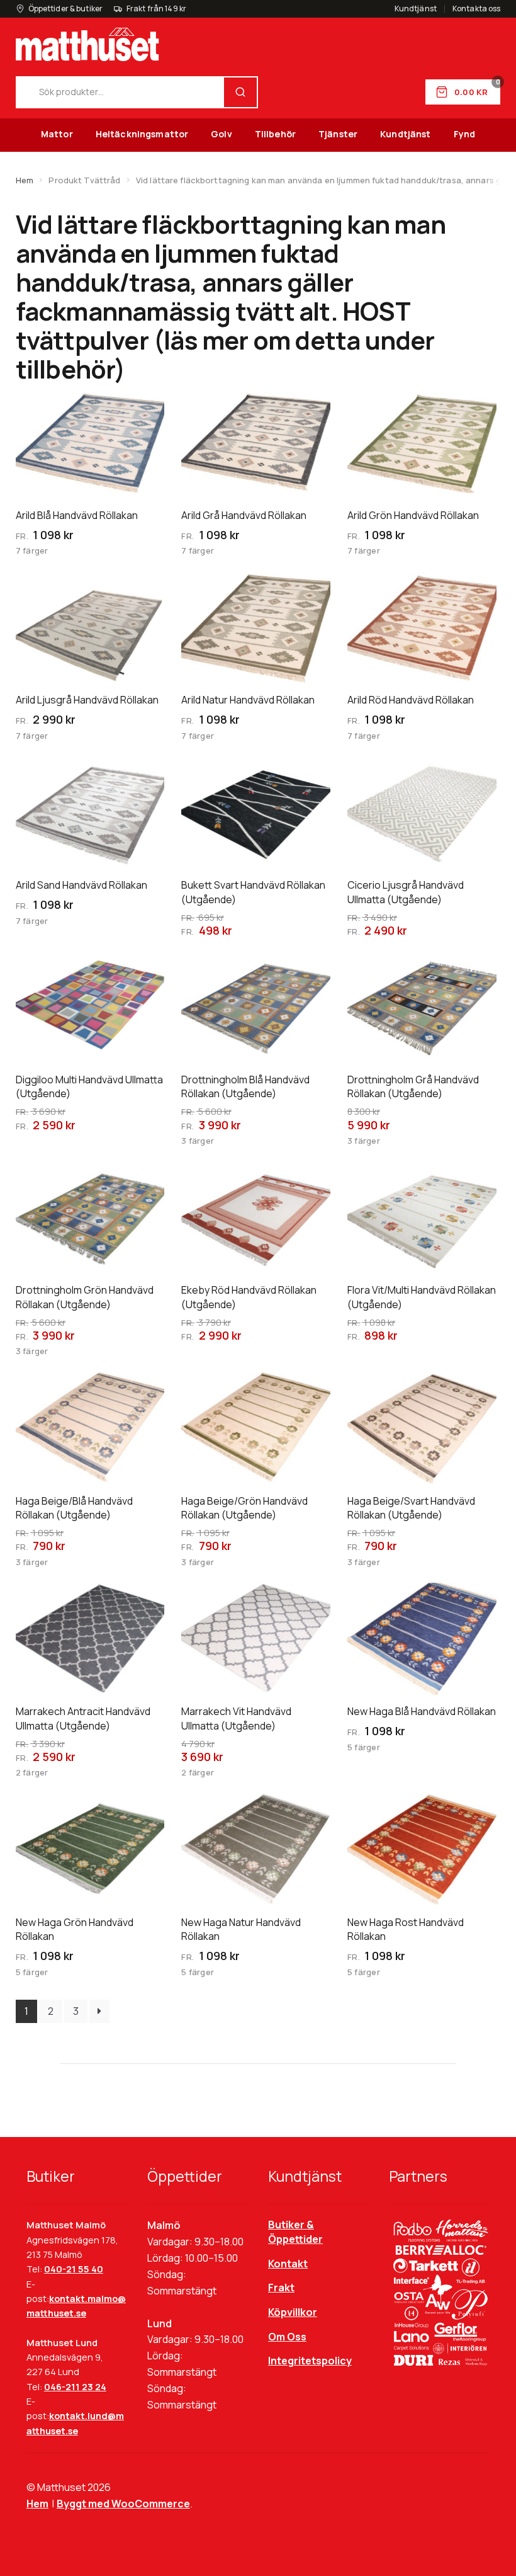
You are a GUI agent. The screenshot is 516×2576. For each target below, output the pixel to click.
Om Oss (287, 2337)
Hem (25, 180)
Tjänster (338, 134)
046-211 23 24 (75, 2387)
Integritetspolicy (310, 2361)
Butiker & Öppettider (295, 2232)
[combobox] (121, 92)
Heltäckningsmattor (142, 134)
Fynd (465, 134)
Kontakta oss (476, 9)
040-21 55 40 (74, 2269)
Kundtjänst (416, 9)
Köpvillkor (293, 2312)
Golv (222, 134)
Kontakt (288, 2264)
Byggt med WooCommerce (123, 2504)
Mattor (57, 134)
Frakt (281, 2288)
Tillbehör (275, 134)
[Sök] (240, 92)
